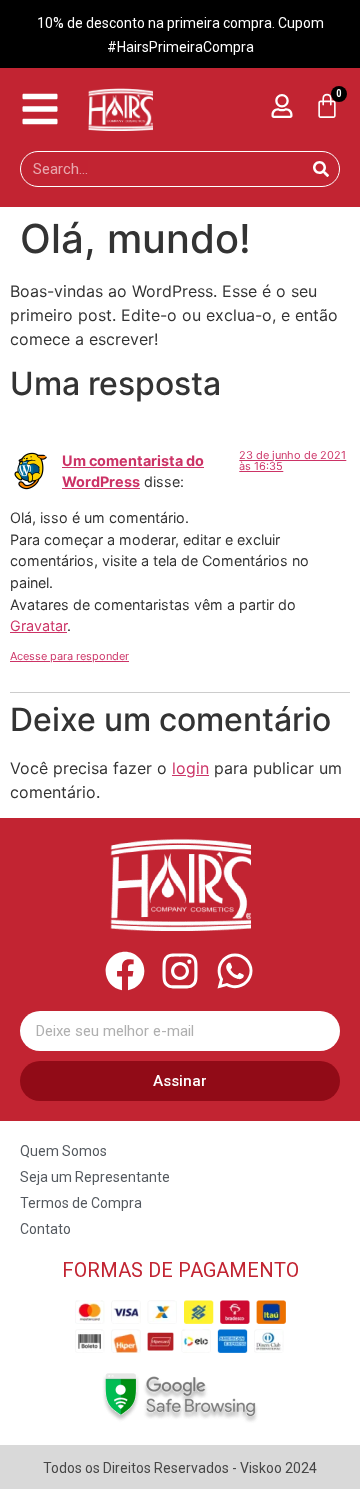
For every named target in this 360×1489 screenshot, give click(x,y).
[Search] (321, 169)
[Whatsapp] (235, 971)
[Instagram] (180, 971)
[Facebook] (125, 971)
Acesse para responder (69, 656)
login (190, 768)
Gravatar (38, 625)
